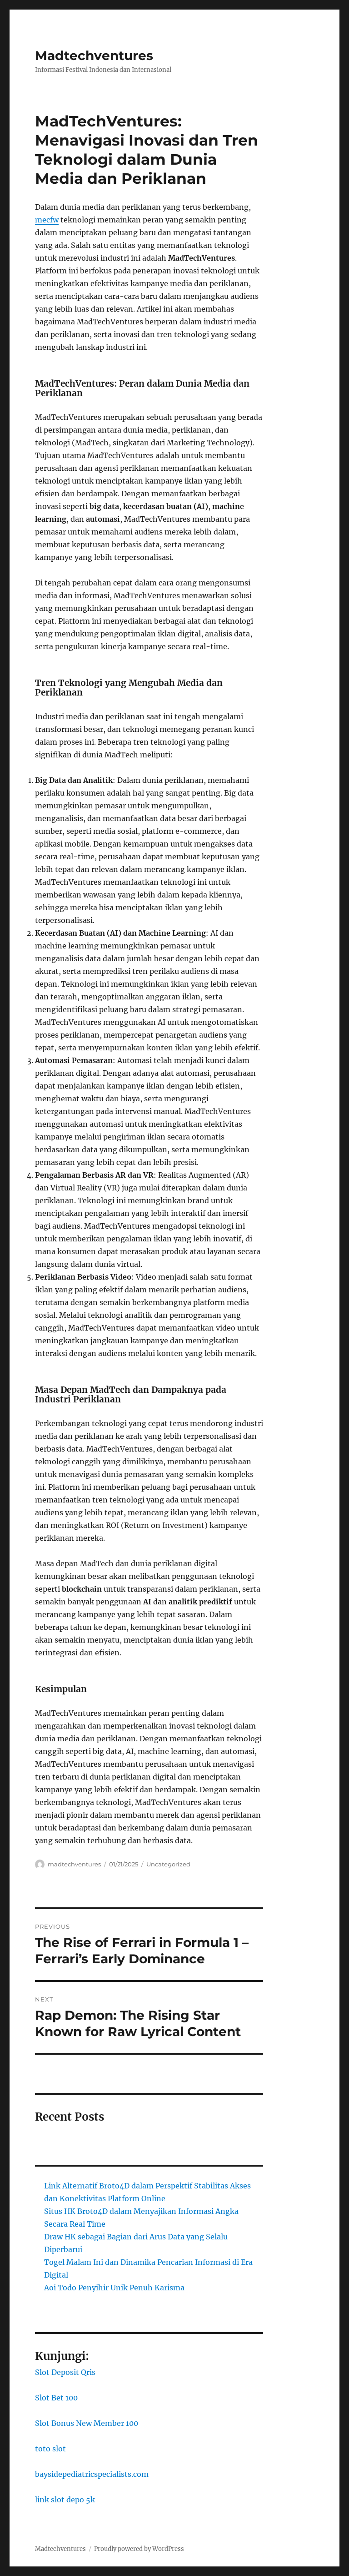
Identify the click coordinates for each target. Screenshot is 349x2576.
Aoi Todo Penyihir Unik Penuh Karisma (114, 2288)
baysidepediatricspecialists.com (92, 2474)
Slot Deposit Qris (65, 2372)
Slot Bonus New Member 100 (87, 2423)
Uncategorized (168, 1864)
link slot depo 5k (65, 2500)
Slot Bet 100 (56, 2398)
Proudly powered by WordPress (139, 2549)
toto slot (50, 2449)
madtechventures (74, 1864)
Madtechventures (94, 55)
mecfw (47, 220)
